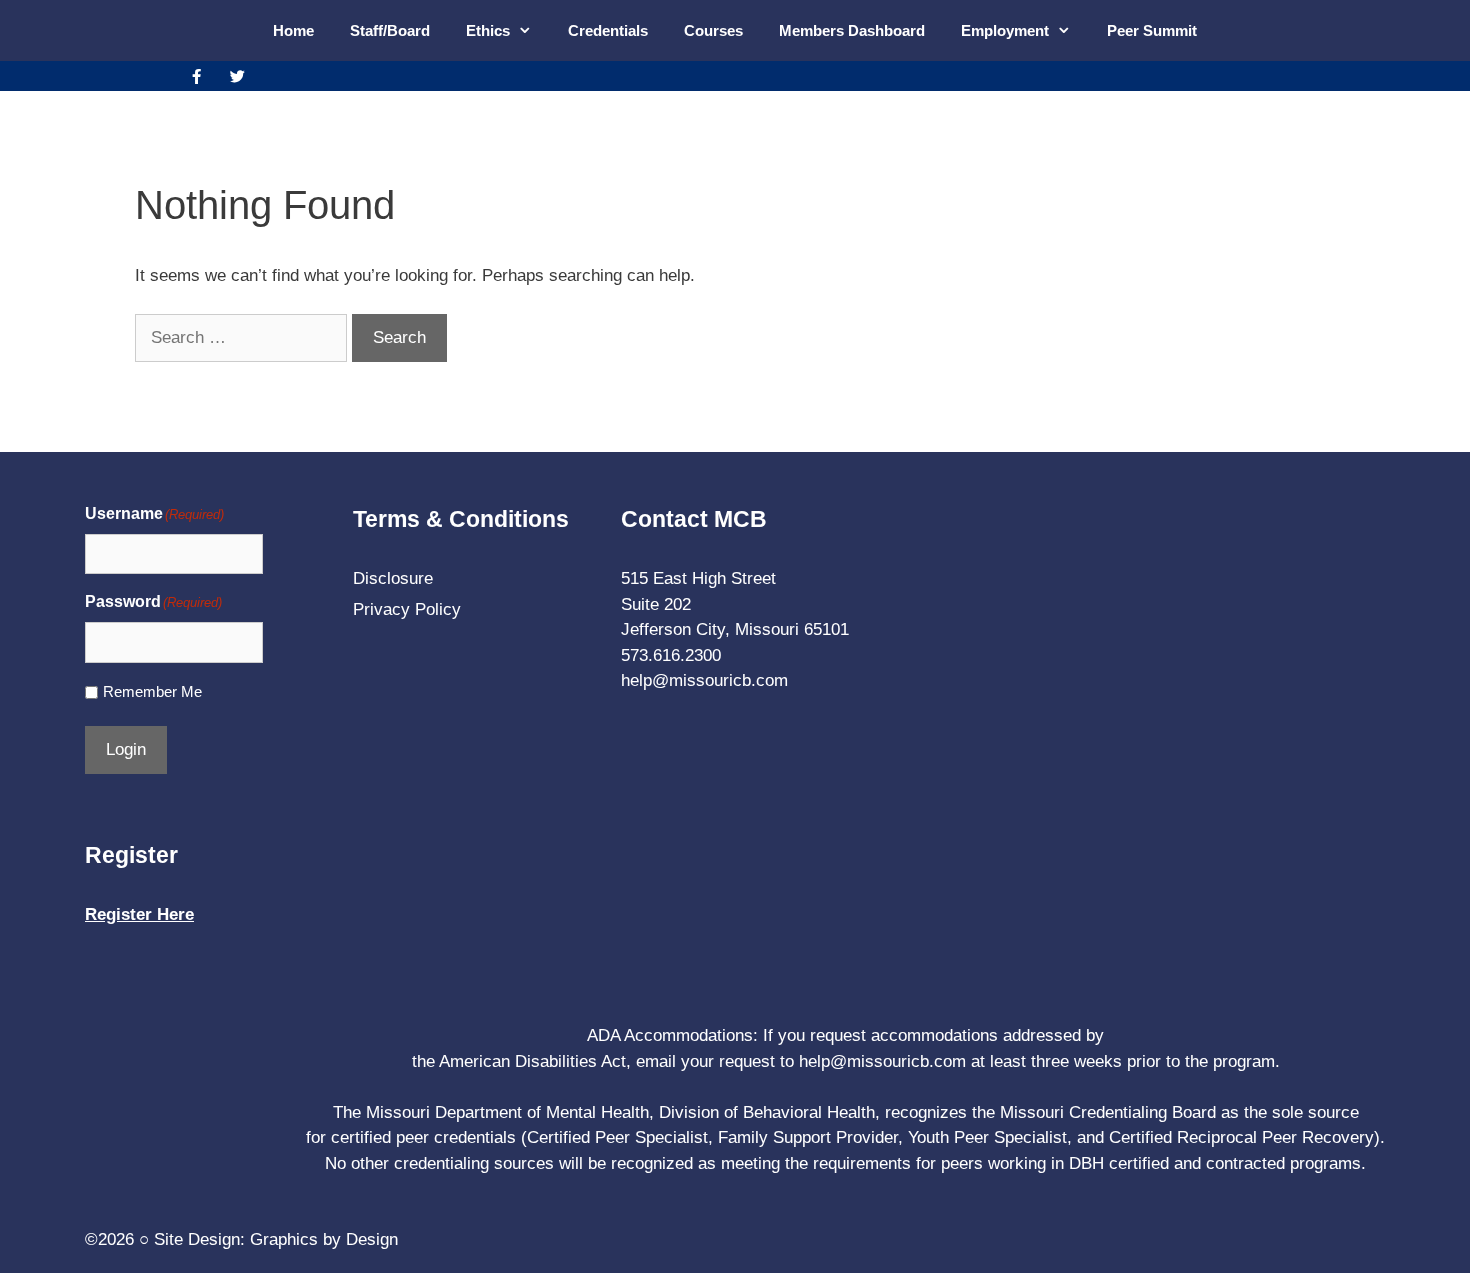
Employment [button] (1005, 30)
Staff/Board (390, 30)
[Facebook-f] (196, 76)
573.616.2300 (671, 655)
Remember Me (152, 691)
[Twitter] (237, 76)
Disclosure (393, 578)
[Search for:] (243, 337)
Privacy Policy (407, 609)
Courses (713, 30)
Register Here (139, 914)
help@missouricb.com (704, 680)
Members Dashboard (852, 30)
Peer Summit (1152, 30)
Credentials (608, 30)
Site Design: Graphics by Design (276, 1239)
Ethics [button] (488, 30)
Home (293, 30)
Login (126, 749)
